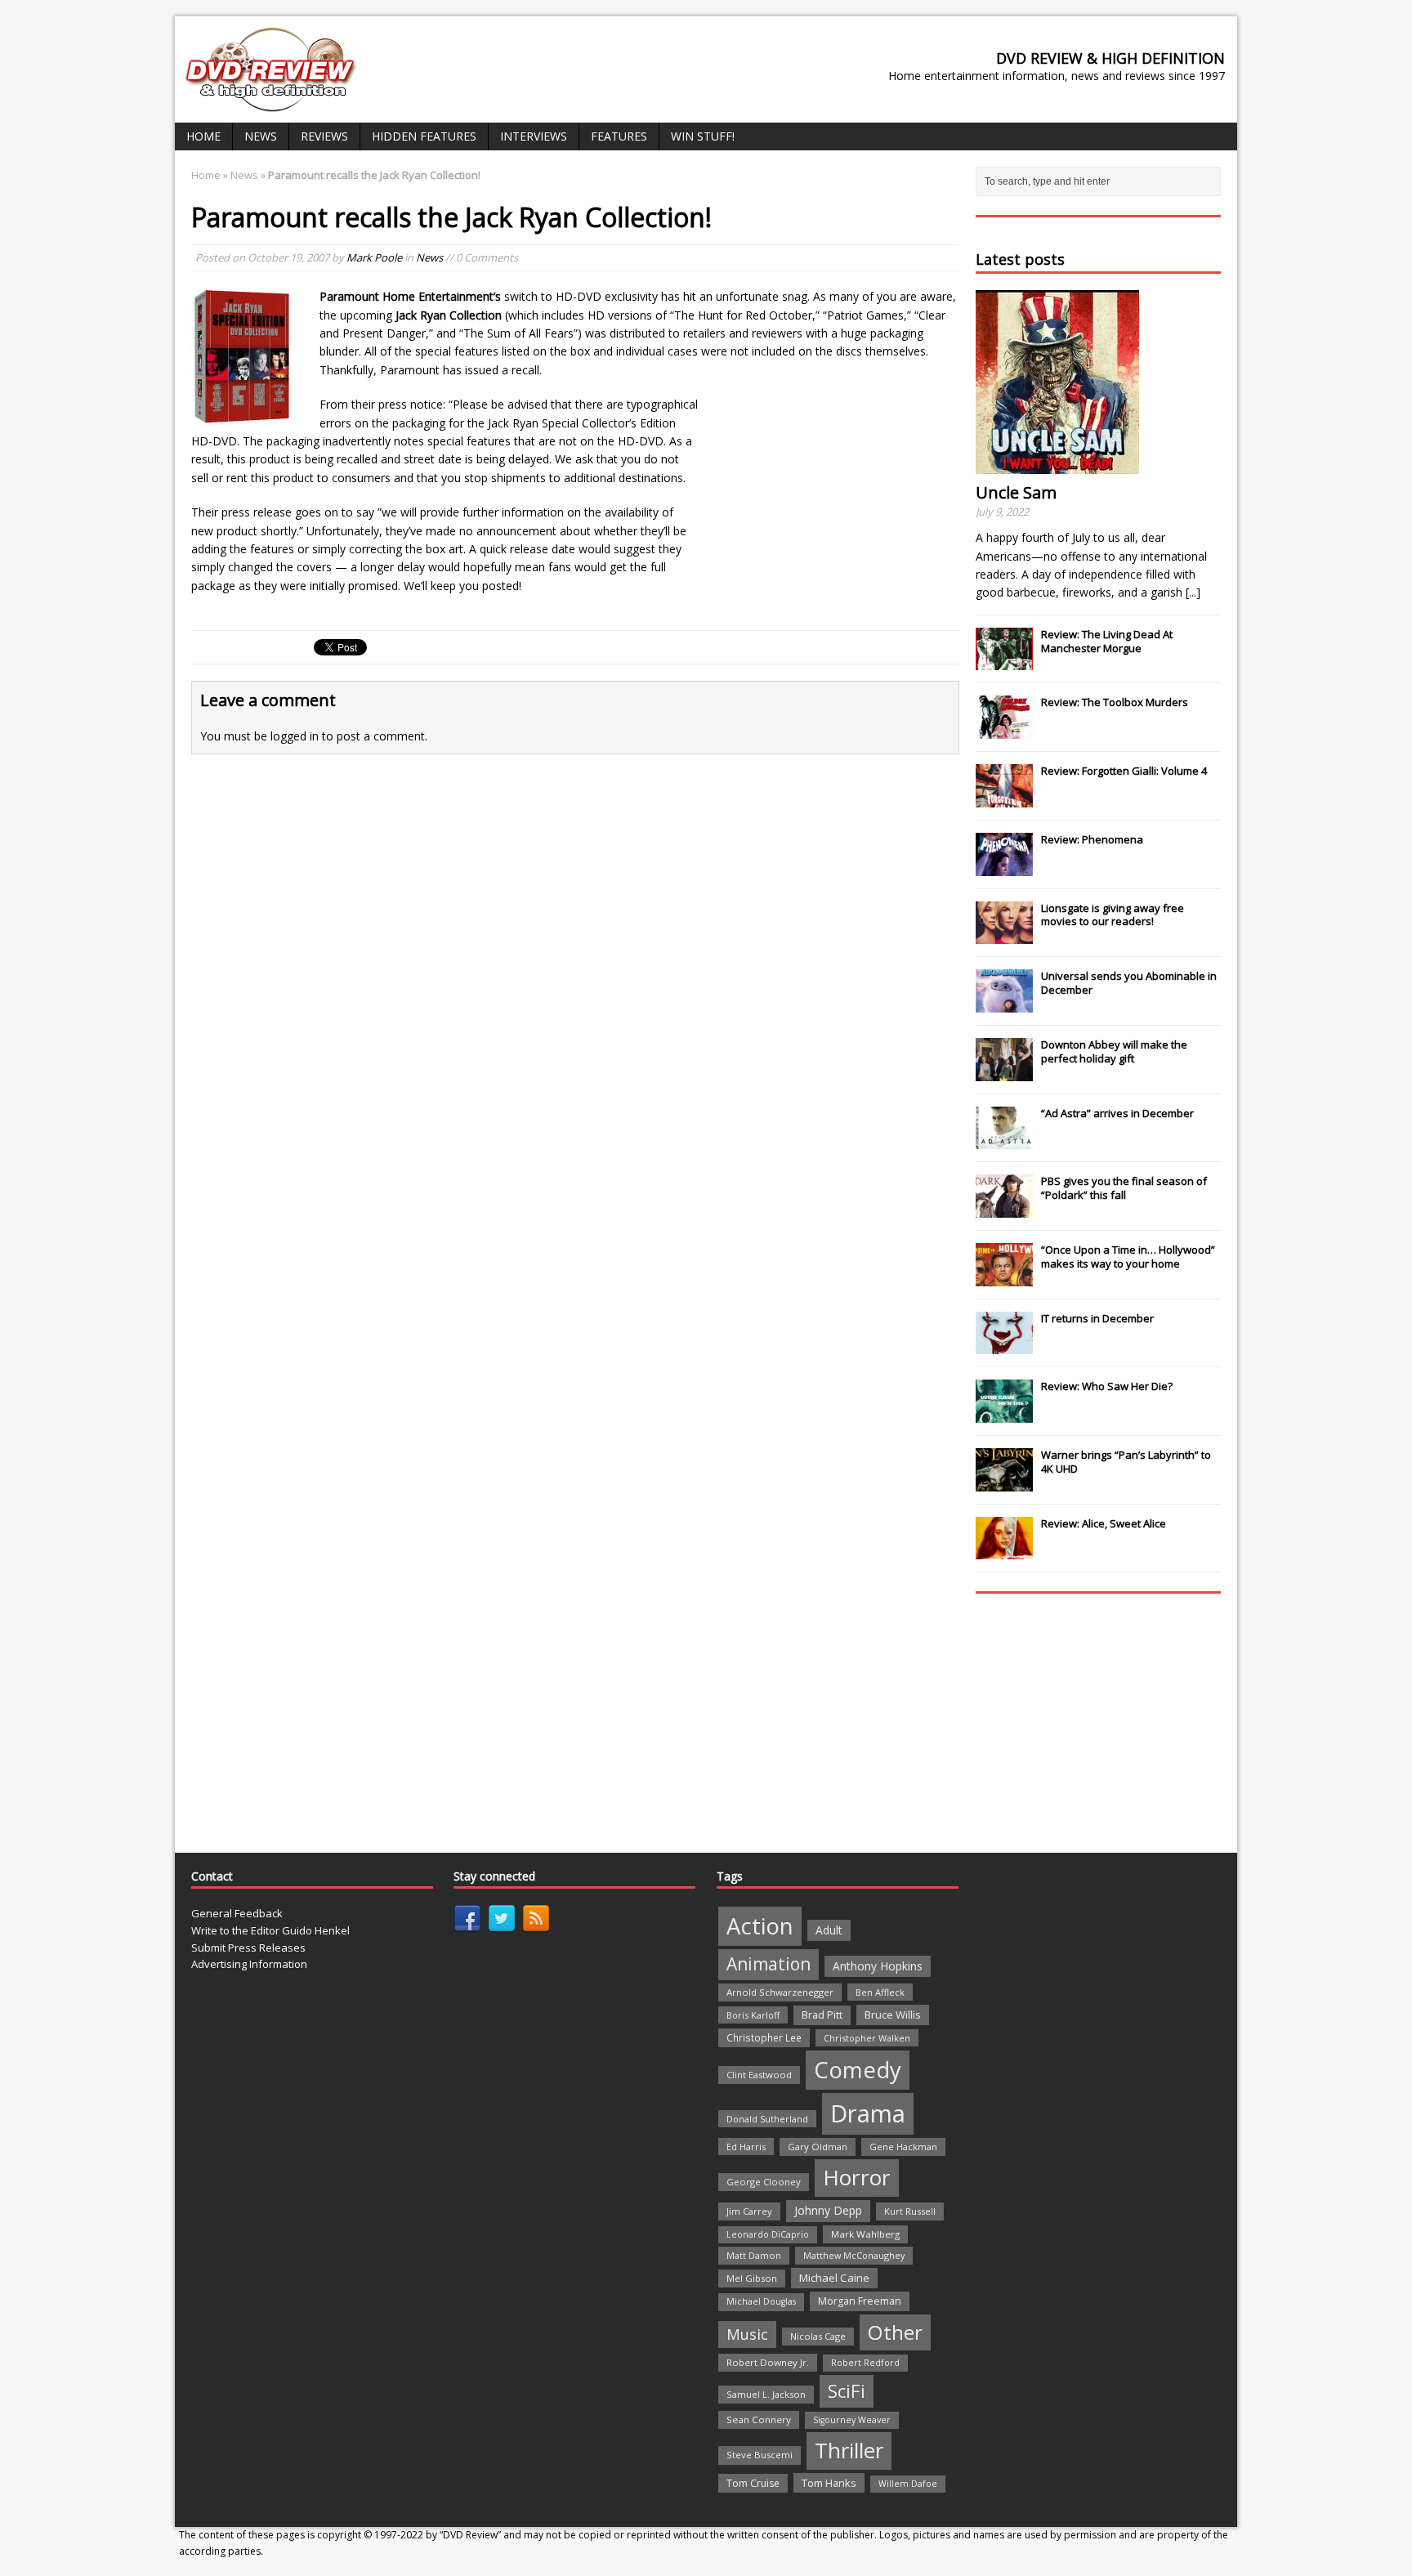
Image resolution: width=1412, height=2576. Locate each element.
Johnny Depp (828, 2210)
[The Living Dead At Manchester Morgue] (1004, 662)
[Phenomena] (1004, 867)
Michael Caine (834, 2278)
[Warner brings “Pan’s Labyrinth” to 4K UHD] (1004, 1483)
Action (760, 1926)
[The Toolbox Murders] (1004, 730)
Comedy (858, 2070)
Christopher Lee (764, 2037)
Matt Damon (754, 2255)
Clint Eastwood (759, 2075)
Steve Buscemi (760, 2455)
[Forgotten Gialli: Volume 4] (1004, 798)
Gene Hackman (903, 2147)
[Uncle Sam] (1057, 465)
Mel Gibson (752, 2278)
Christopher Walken (867, 2038)
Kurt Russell (910, 2211)
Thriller (849, 2450)
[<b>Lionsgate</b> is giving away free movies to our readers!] (1004, 935)
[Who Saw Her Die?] (1004, 1414)
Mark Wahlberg (865, 2234)
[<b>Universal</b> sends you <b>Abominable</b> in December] (1004, 1004)
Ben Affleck (880, 1992)
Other (895, 2332)
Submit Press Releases (248, 1948)
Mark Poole (374, 257)
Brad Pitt (822, 2015)
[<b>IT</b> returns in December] (1004, 1346)
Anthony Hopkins (878, 1966)
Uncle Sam (1016, 492)
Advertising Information (249, 1964)
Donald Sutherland (767, 2119)
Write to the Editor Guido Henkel (270, 1930)
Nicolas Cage (818, 2336)
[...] (1193, 592)
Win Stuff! (703, 136)
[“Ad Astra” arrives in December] (1004, 1140)
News (261, 136)
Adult (829, 1930)
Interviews (534, 136)
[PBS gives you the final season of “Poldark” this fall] (1004, 1209)
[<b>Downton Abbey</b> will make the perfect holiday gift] (1004, 1072)
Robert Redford (865, 2363)
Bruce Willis (893, 2015)
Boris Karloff (753, 2015)
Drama (868, 2113)
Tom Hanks (829, 2483)
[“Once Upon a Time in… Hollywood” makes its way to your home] (1004, 1277)
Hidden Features (424, 136)
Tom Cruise (753, 2483)
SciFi (847, 2391)
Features (619, 136)
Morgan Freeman (860, 2301)
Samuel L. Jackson (766, 2394)
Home (203, 136)
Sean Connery (759, 2419)
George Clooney (764, 2182)
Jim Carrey (749, 2211)
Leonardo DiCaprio (768, 2234)
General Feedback (237, 1913)
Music (747, 2334)
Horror (857, 2177)
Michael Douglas (761, 2301)
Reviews (324, 136)
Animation (769, 1964)
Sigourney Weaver (852, 2420)
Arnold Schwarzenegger (780, 1992)
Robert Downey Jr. (768, 2362)
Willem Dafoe (908, 2484)
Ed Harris (746, 2147)
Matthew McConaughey (854, 2255)
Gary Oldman (818, 2147)
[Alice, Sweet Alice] (1004, 1551)
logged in (295, 736)
